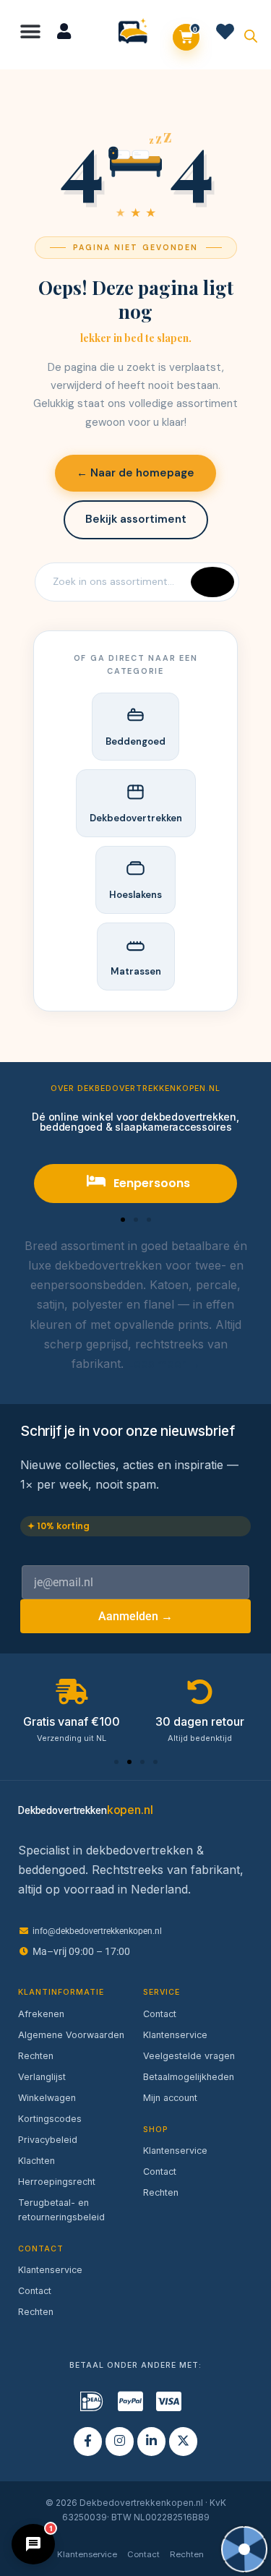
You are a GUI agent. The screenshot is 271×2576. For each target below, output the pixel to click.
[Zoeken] (212, 582)
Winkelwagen (47, 2098)
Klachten (36, 2161)
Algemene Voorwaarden (71, 2035)
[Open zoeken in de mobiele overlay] (251, 35)
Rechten (36, 2056)
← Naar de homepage (135, 473)
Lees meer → (164, 1364)
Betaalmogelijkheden (189, 2077)
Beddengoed (135, 741)
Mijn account (170, 2098)
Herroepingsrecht (57, 2182)
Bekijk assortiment (136, 519)
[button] (31, 31)
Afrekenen (41, 2014)
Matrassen (136, 971)
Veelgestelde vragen (189, 2056)
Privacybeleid (48, 2140)
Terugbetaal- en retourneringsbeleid (61, 2210)
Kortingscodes (50, 2119)
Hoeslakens (135, 895)
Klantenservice (50, 2270)
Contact (35, 2291)
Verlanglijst (42, 2077)
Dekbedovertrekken (136, 818)
